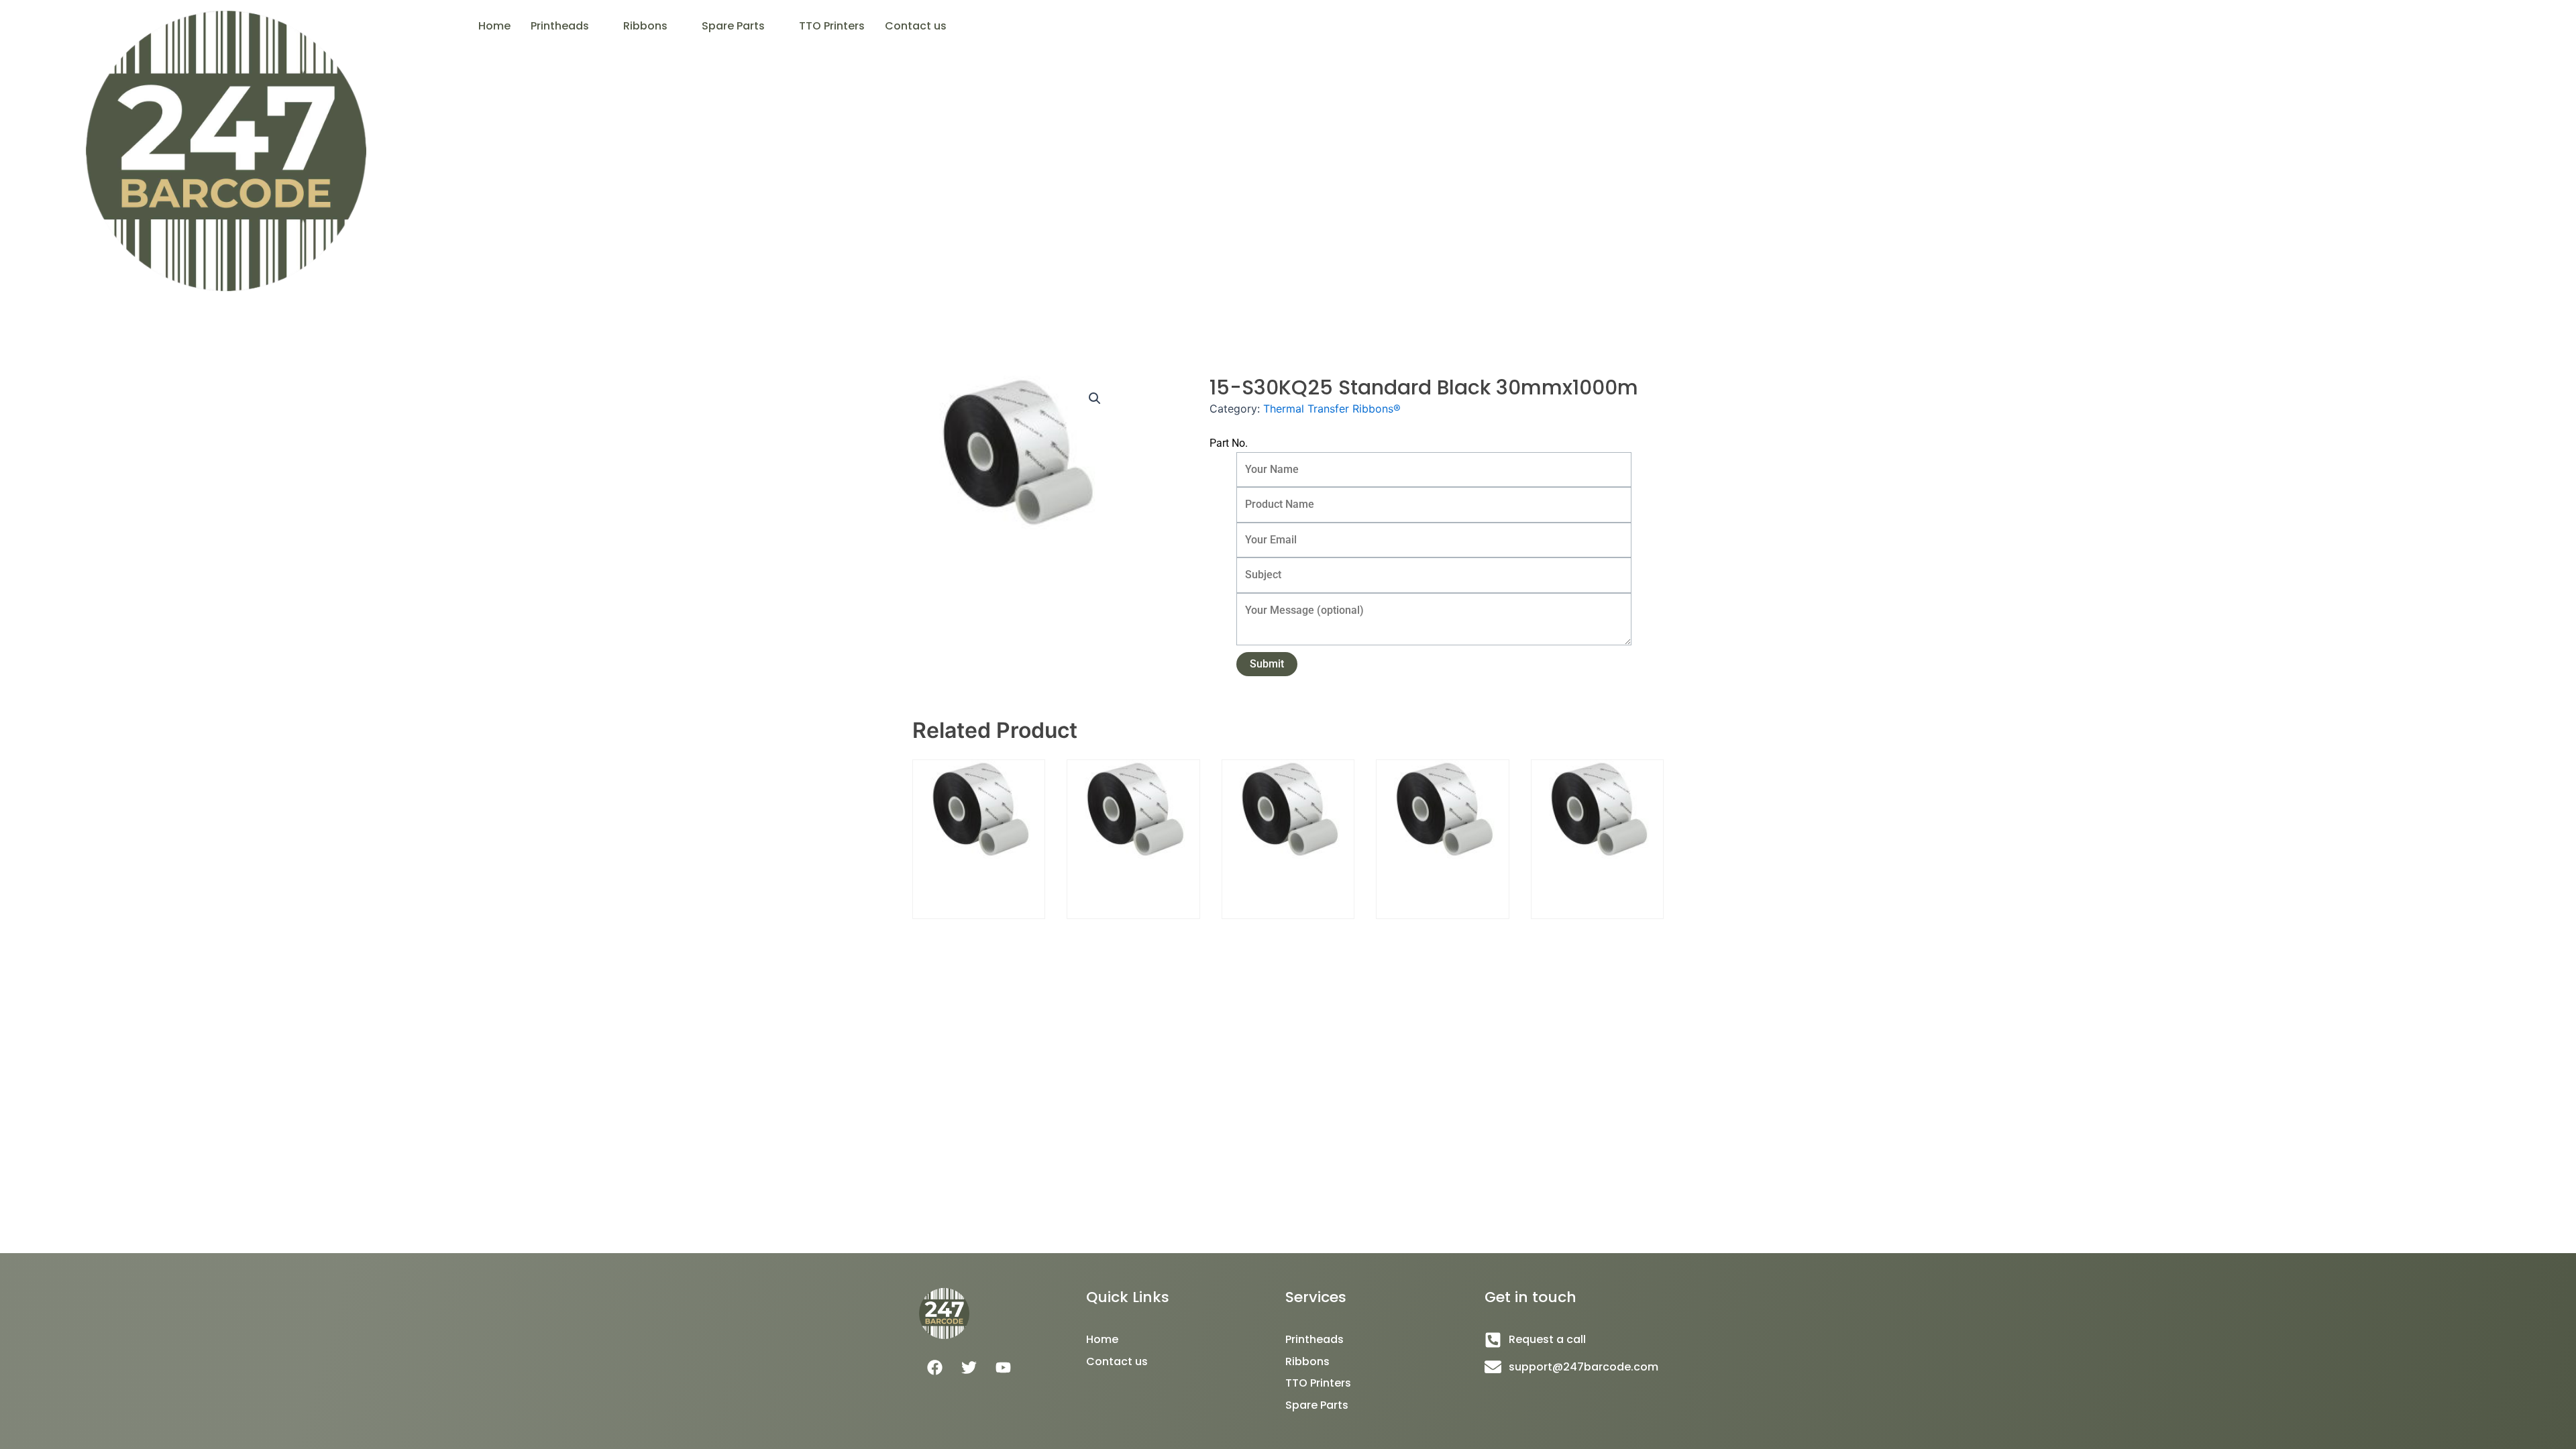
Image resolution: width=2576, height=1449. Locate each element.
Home (494, 26)
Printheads (560, 26)
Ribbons (645, 26)
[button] (567, 26)
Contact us (916, 26)
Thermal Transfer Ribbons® (1332, 409)
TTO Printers (832, 26)
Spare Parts (733, 26)
